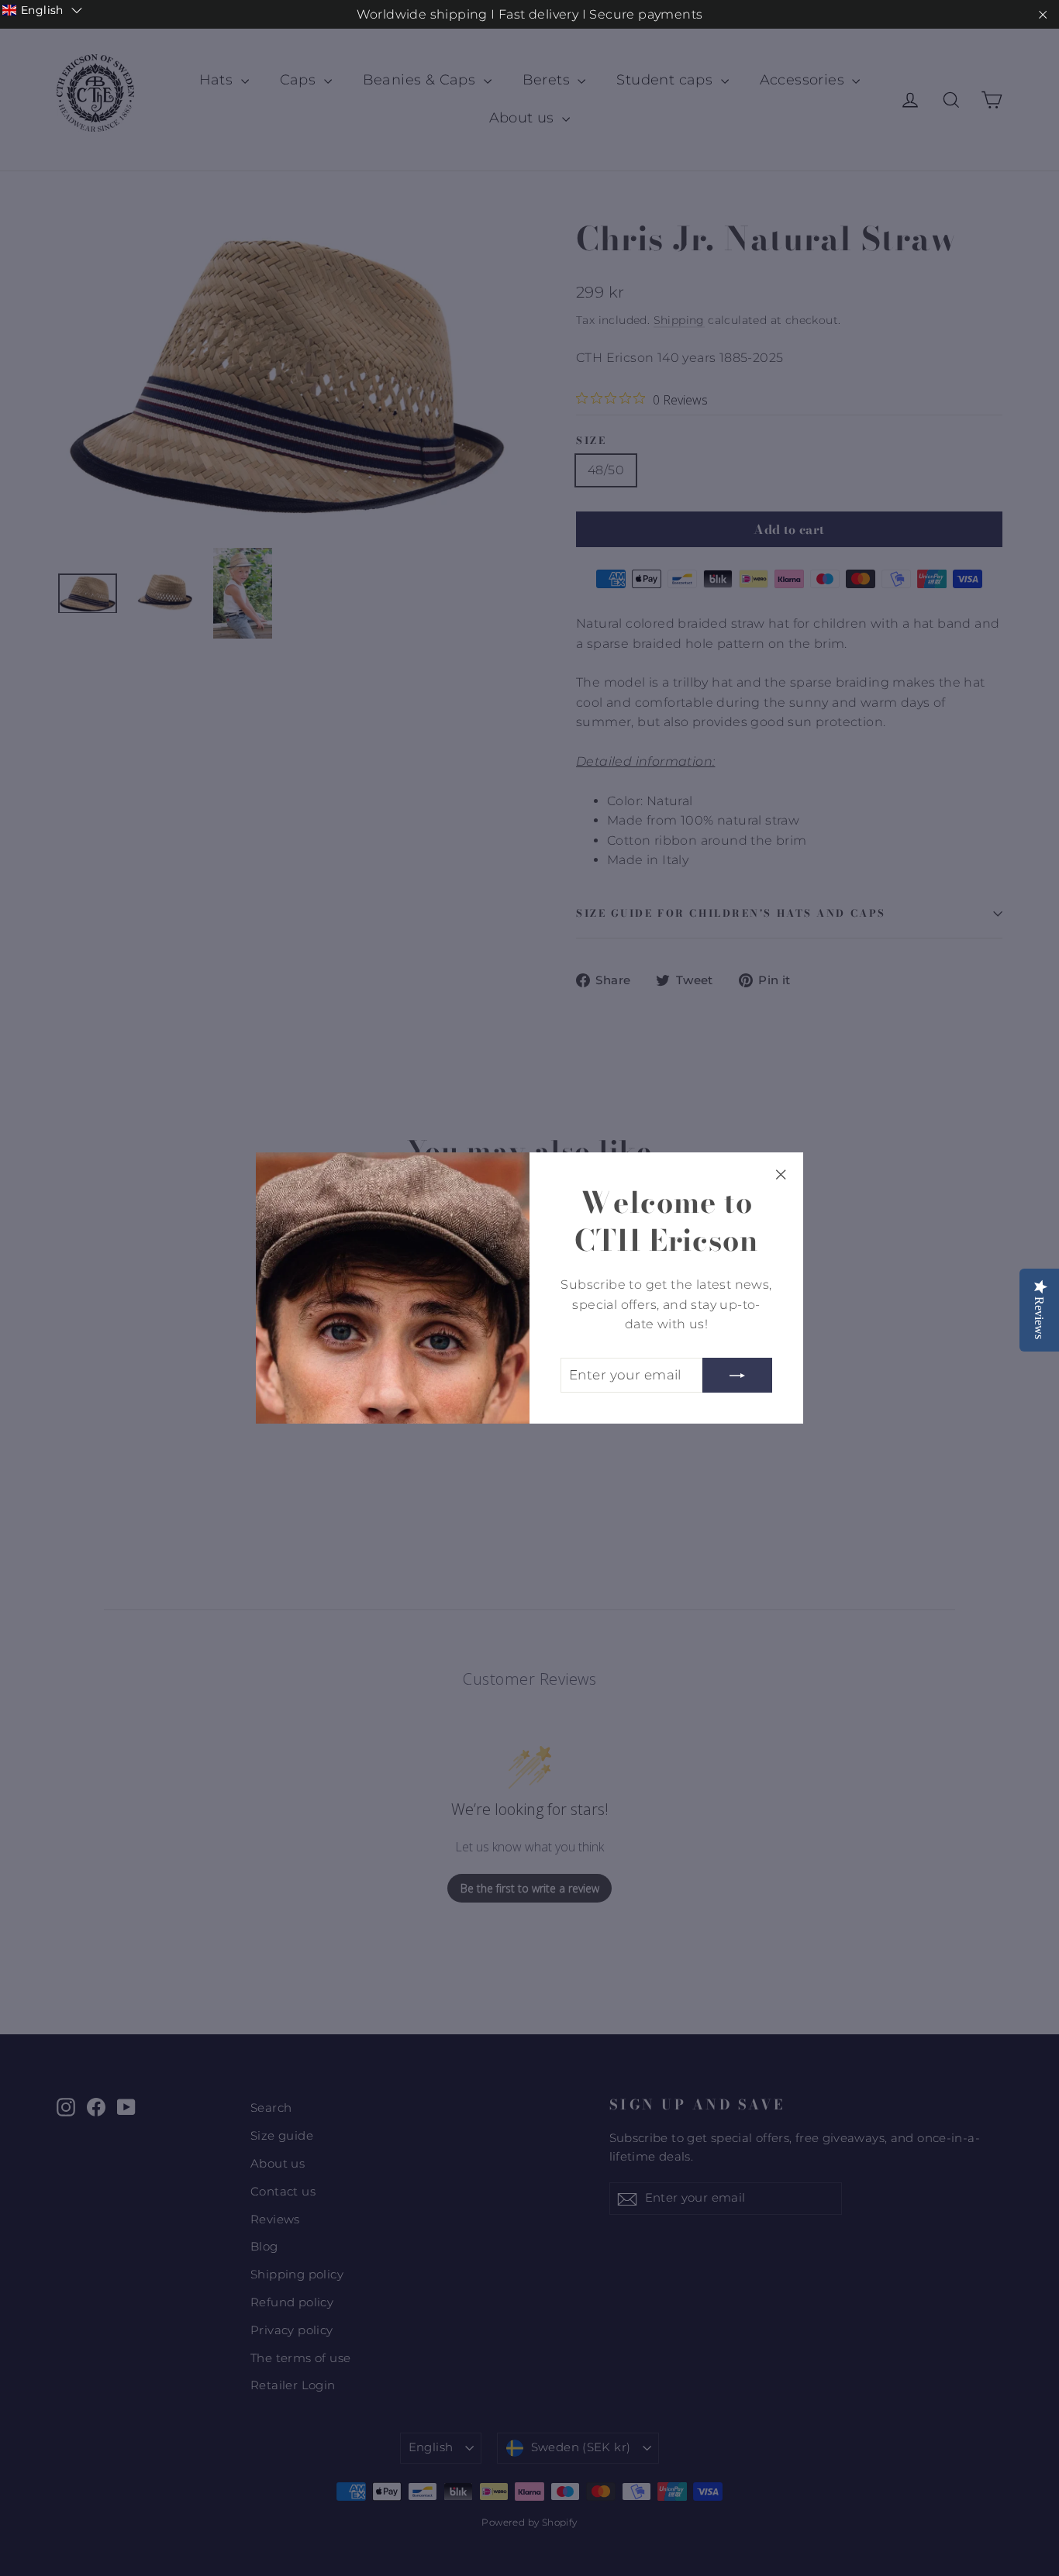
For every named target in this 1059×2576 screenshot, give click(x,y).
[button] (42, 10)
